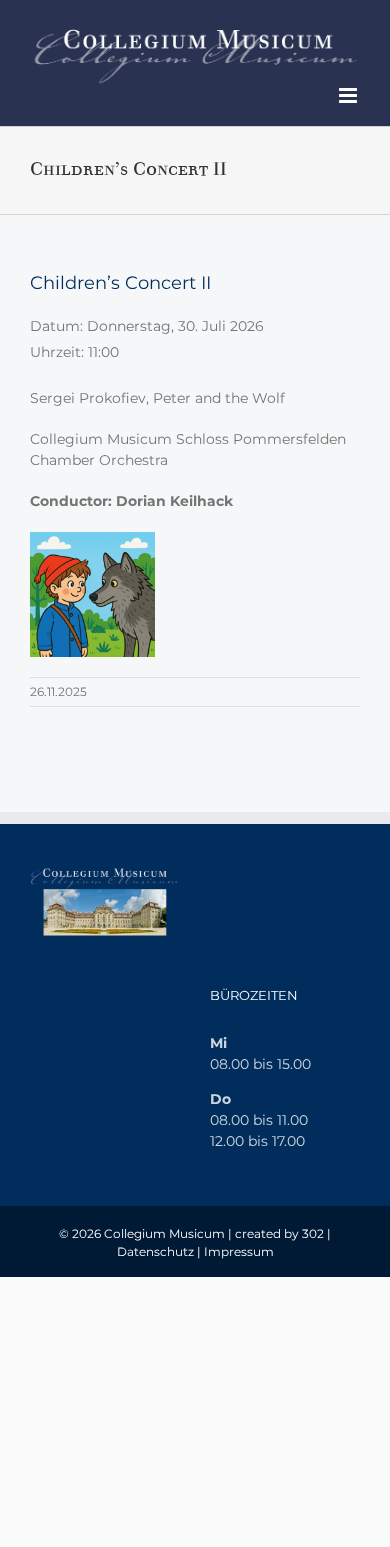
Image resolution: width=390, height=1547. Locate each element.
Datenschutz (155, 1251)
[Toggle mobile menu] (349, 95)
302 (313, 1233)
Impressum (239, 1251)
